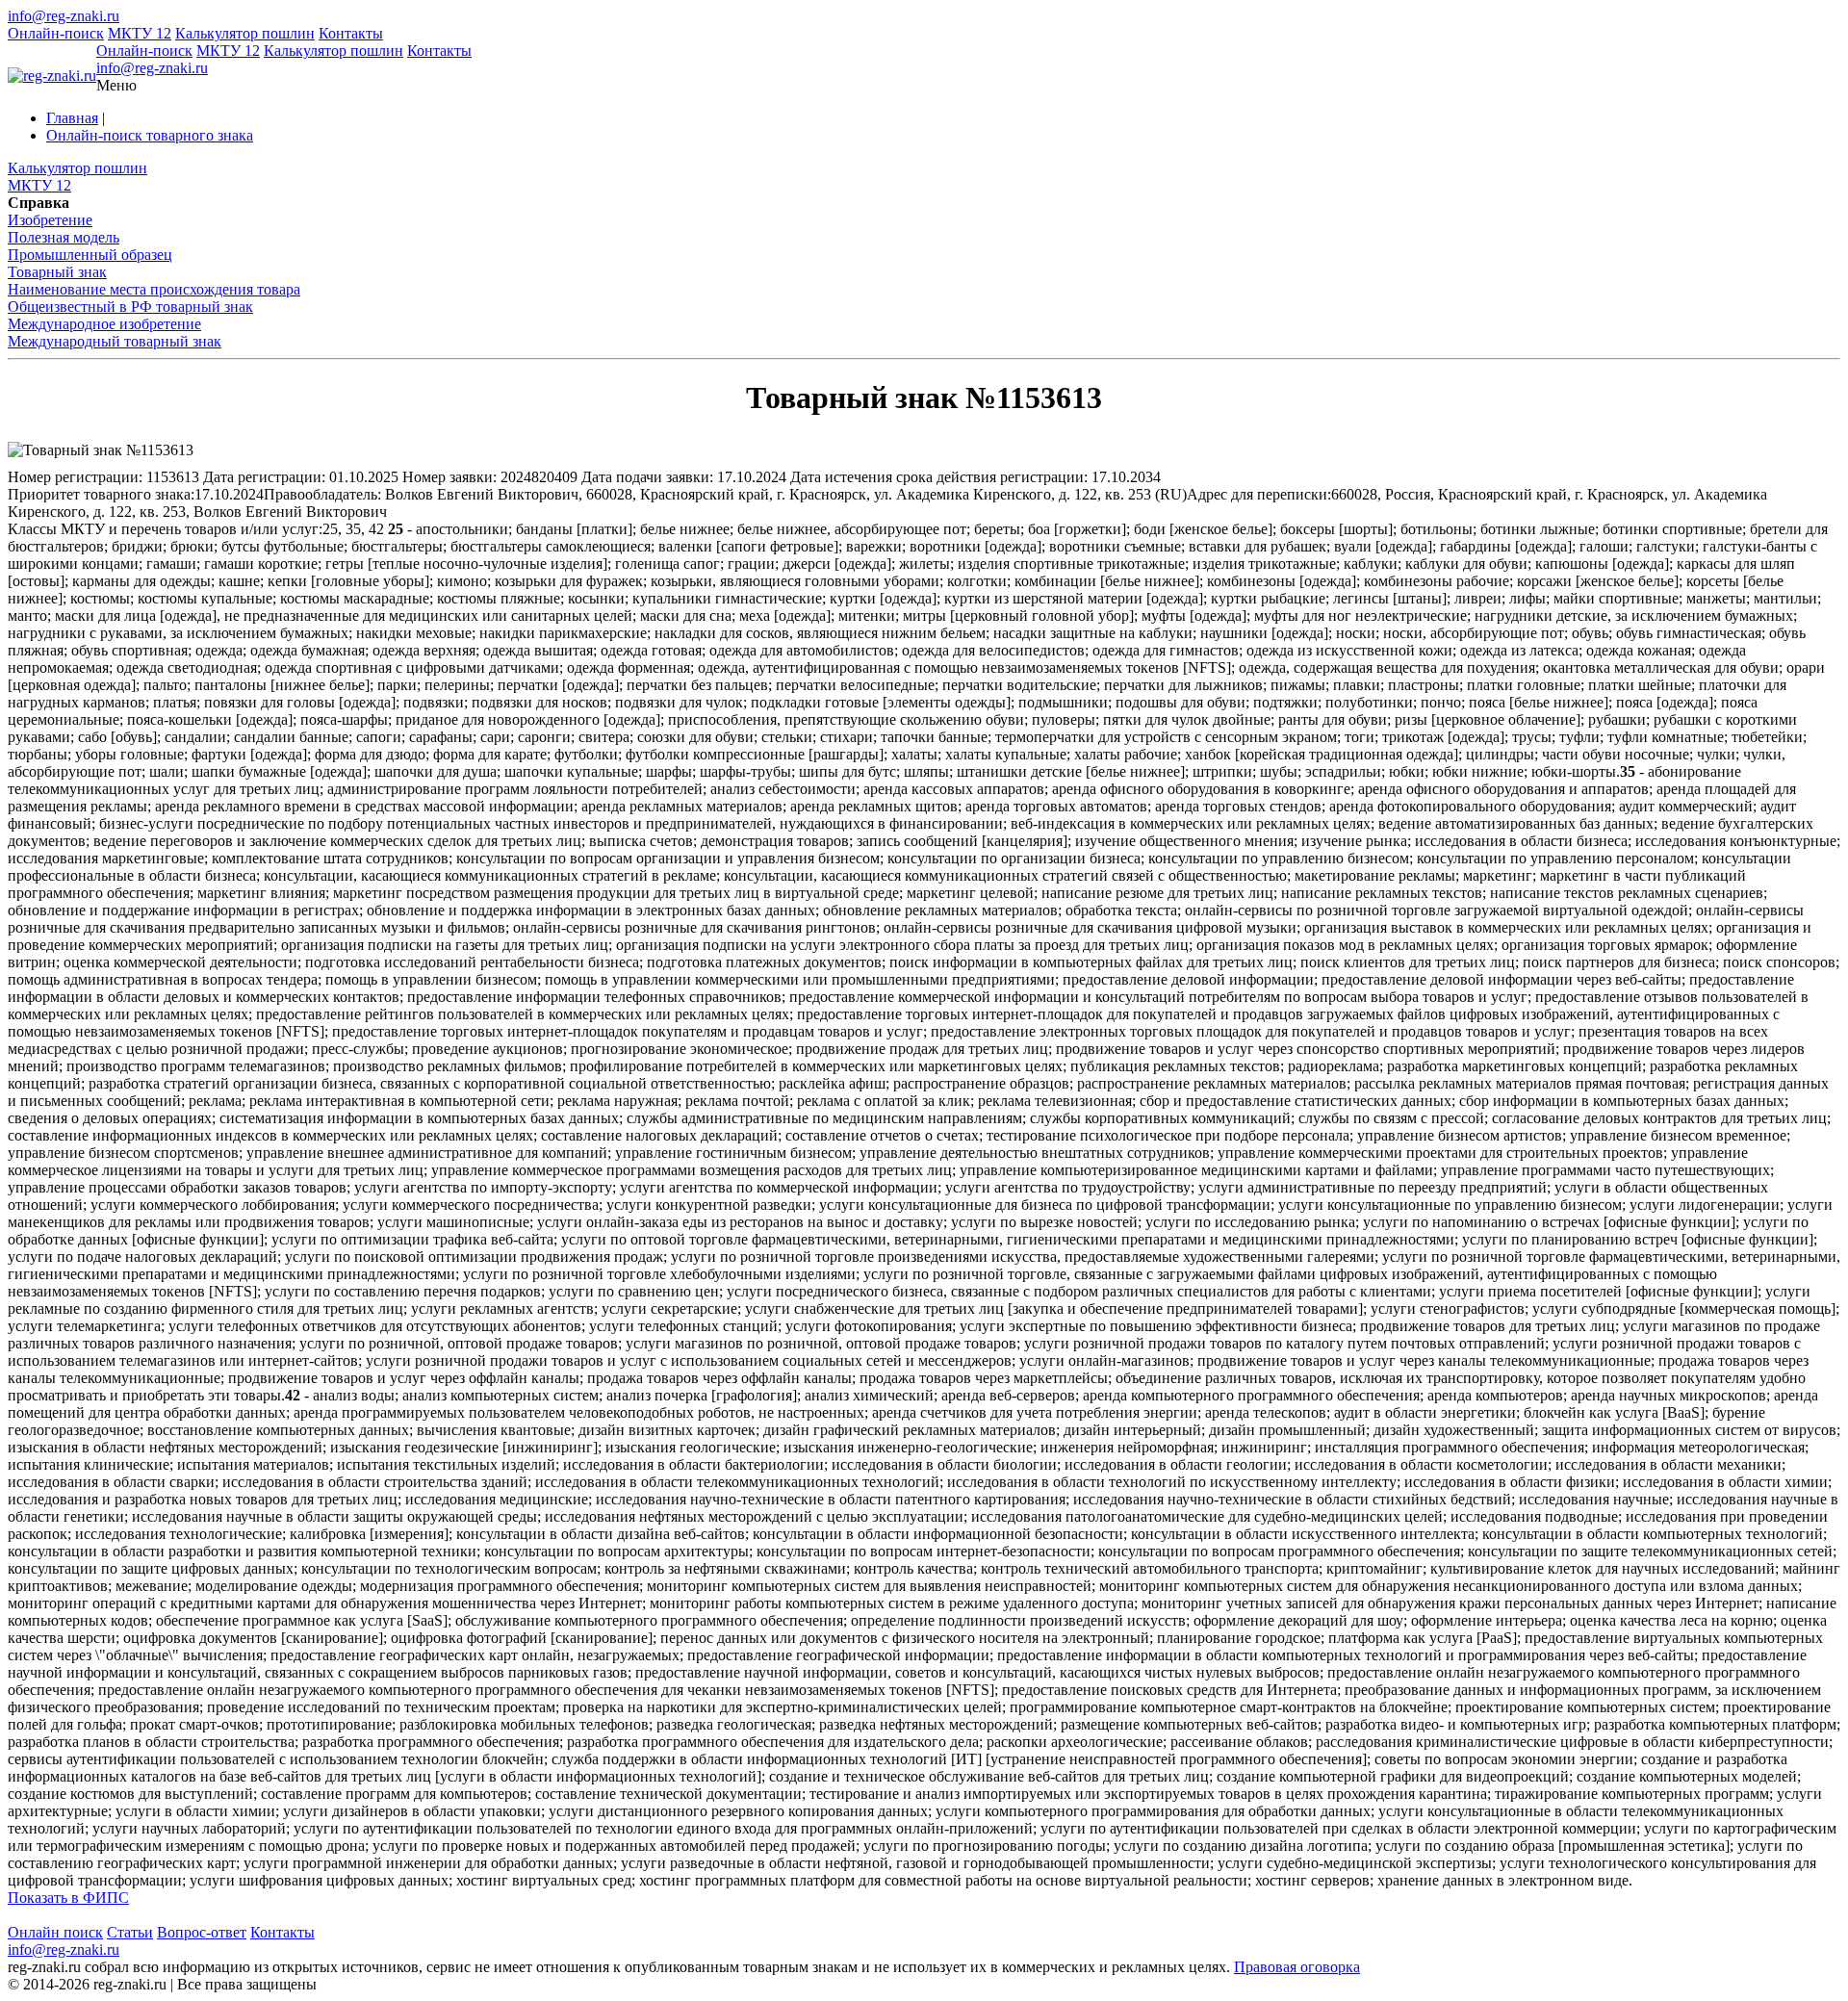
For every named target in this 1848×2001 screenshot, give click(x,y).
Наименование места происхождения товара (154, 289)
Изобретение (50, 220)
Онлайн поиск (55, 1932)
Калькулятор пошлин (245, 33)
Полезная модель (64, 237)
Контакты (351, 33)
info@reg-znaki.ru (64, 16)
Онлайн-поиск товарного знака (150, 135)
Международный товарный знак (115, 341)
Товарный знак (57, 272)
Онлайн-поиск (56, 33)
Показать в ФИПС (68, 1898)
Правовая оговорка (1297, 1967)
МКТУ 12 (140, 33)
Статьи (130, 1932)
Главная (72, 118)
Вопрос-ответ (202, 1932)
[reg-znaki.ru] (52, 76)
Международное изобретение (104, 324)
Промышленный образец (90, 255)
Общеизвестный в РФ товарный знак (130, 307)
